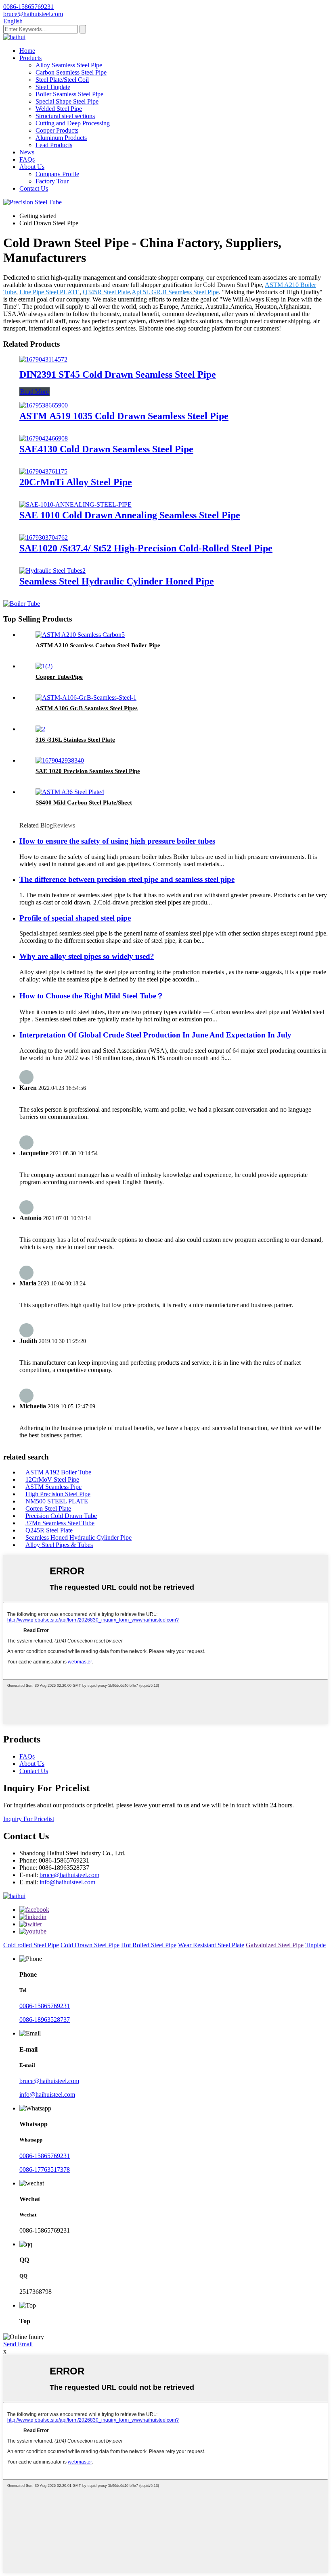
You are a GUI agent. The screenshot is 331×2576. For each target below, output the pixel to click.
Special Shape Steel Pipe (67, 101)
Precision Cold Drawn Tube (61, 1516)
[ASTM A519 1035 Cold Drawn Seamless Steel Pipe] (44, 405)
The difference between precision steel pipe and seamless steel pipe (127, 879)
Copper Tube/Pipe (59, 677)
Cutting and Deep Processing (73, 123)
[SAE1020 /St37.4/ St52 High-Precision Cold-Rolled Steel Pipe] (44, 537)
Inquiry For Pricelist (29, 1819)
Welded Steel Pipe (59, 109)
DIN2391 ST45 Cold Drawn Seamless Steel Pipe (118, 374)
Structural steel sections (65, 116)
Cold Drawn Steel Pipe (90, 1945)
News (27, 152)
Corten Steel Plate (48, 1508)
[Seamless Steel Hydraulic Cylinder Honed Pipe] (52, 571)
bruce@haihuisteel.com (69, 1875)
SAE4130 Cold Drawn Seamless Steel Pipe (106, 449)
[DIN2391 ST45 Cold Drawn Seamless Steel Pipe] (43, 359)
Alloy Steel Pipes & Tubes (59, 1545)
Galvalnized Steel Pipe (275, 1945)
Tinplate (315, 1945)
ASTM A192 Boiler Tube (58, 1472)
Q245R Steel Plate (49, 1530)
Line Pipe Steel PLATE (49, 292)
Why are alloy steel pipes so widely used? (87, 956)
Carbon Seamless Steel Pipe (71, 72)
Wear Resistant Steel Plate (211, 1945)
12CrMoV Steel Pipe (52, 1479)
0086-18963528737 (45, 2020)
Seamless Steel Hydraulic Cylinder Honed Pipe (117, 581)
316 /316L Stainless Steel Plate (75, 740)
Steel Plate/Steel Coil (62, 80)
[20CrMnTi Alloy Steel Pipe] (43, 471)
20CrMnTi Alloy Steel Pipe (76, 482)
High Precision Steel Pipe (58, 1494)
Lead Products (54, 145)
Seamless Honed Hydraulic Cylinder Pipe (79, 1537)
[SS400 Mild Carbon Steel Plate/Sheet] (70, 792)
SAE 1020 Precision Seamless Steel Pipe (88, 771)
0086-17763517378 (45, 2170)
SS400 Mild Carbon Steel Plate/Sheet (84, 803)
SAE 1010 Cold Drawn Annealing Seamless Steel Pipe (130, 515)
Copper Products (57, 130)
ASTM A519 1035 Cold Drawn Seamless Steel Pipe (124, 416)
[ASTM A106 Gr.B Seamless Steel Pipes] (86, 698)
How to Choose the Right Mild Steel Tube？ (92, 996)
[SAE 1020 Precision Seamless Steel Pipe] (60, 760)
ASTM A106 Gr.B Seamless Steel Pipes (87, 708)
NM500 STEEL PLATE (57, 1501)
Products (30, 58)
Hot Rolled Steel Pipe (149, 1945)
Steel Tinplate (53, 87)
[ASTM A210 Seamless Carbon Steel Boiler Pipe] (80, 635)
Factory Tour (52, 181)
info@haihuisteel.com (67, 1882)
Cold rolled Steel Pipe (31, 1945)
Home (27, 51)
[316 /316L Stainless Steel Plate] (40, 729)
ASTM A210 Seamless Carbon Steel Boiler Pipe (98, 645)
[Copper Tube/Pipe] (44, 666)
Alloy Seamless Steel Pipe (69, 65)
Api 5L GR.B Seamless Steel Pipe (175, 292)
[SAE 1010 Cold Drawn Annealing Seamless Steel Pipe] (75, 504)
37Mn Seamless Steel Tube (60, 1523)
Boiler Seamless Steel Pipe (69, 94)
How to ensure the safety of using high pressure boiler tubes (117, 841)
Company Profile (57, 174)
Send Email (18, 2344)
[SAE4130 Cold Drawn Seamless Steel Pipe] (44, 438)
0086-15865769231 (45, 2006)
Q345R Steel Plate (106, 292)
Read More (35, 392)
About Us (32, 167)
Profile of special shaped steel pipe (75, 918)
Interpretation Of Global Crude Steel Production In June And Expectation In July (155, 1035)
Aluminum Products (61, 138)
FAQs (27, 159)
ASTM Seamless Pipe (53, 1487)
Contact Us (34, 188)
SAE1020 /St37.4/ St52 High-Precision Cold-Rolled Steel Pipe (146, 548)
